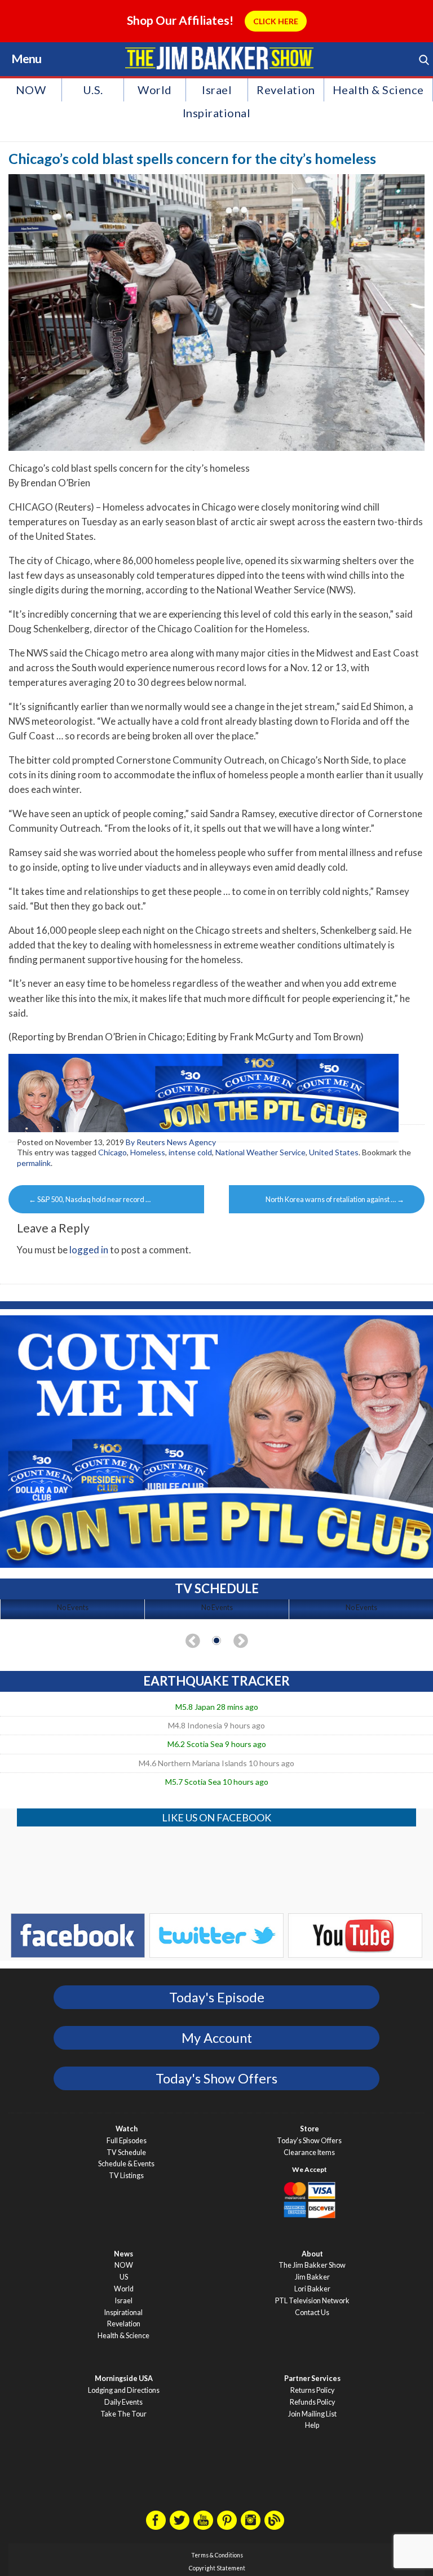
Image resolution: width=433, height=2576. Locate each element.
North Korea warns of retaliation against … (335, 1199)
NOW (31, 90)
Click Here (276, 21)
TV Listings (126, 2176)
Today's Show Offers (216, 2078)
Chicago (112, 1152)
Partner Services (312, 2378)
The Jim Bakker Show (312, 2265)
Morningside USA (124, 2378)
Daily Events (123, 2402)
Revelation (286, 90)
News (123, 2254)
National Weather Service (260, 1152)
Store (310, 2129)
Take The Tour (123, 2414)
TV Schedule (126, 2152)
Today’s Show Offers (309, 2141)
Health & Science (378, 90)
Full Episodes (127, 2141)
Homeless (148, 1152)
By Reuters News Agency (171, 1142)
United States (334, 1152)
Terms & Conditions (217, 2555)
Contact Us (312, 2313)
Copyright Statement (217, 2568)
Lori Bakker (312, 2289)
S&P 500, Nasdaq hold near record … (90, 1199)
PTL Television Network (312, 2301)
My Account (217, 2038)
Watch (127, 2129)
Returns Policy (312, 2390)
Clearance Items (309, 2152)
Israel (217, 90)
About (312, 2254)
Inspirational (217, 113)
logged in (89, 1250)
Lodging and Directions (124, 2390)
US (124, 2277)
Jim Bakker (219, 58)
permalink (34, 1163)
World (155, 90)
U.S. (93, 90)
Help (312, 2425)
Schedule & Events (126, 2164)
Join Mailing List (312, 2414)
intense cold (190, 1152)
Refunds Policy (312, 2402)
